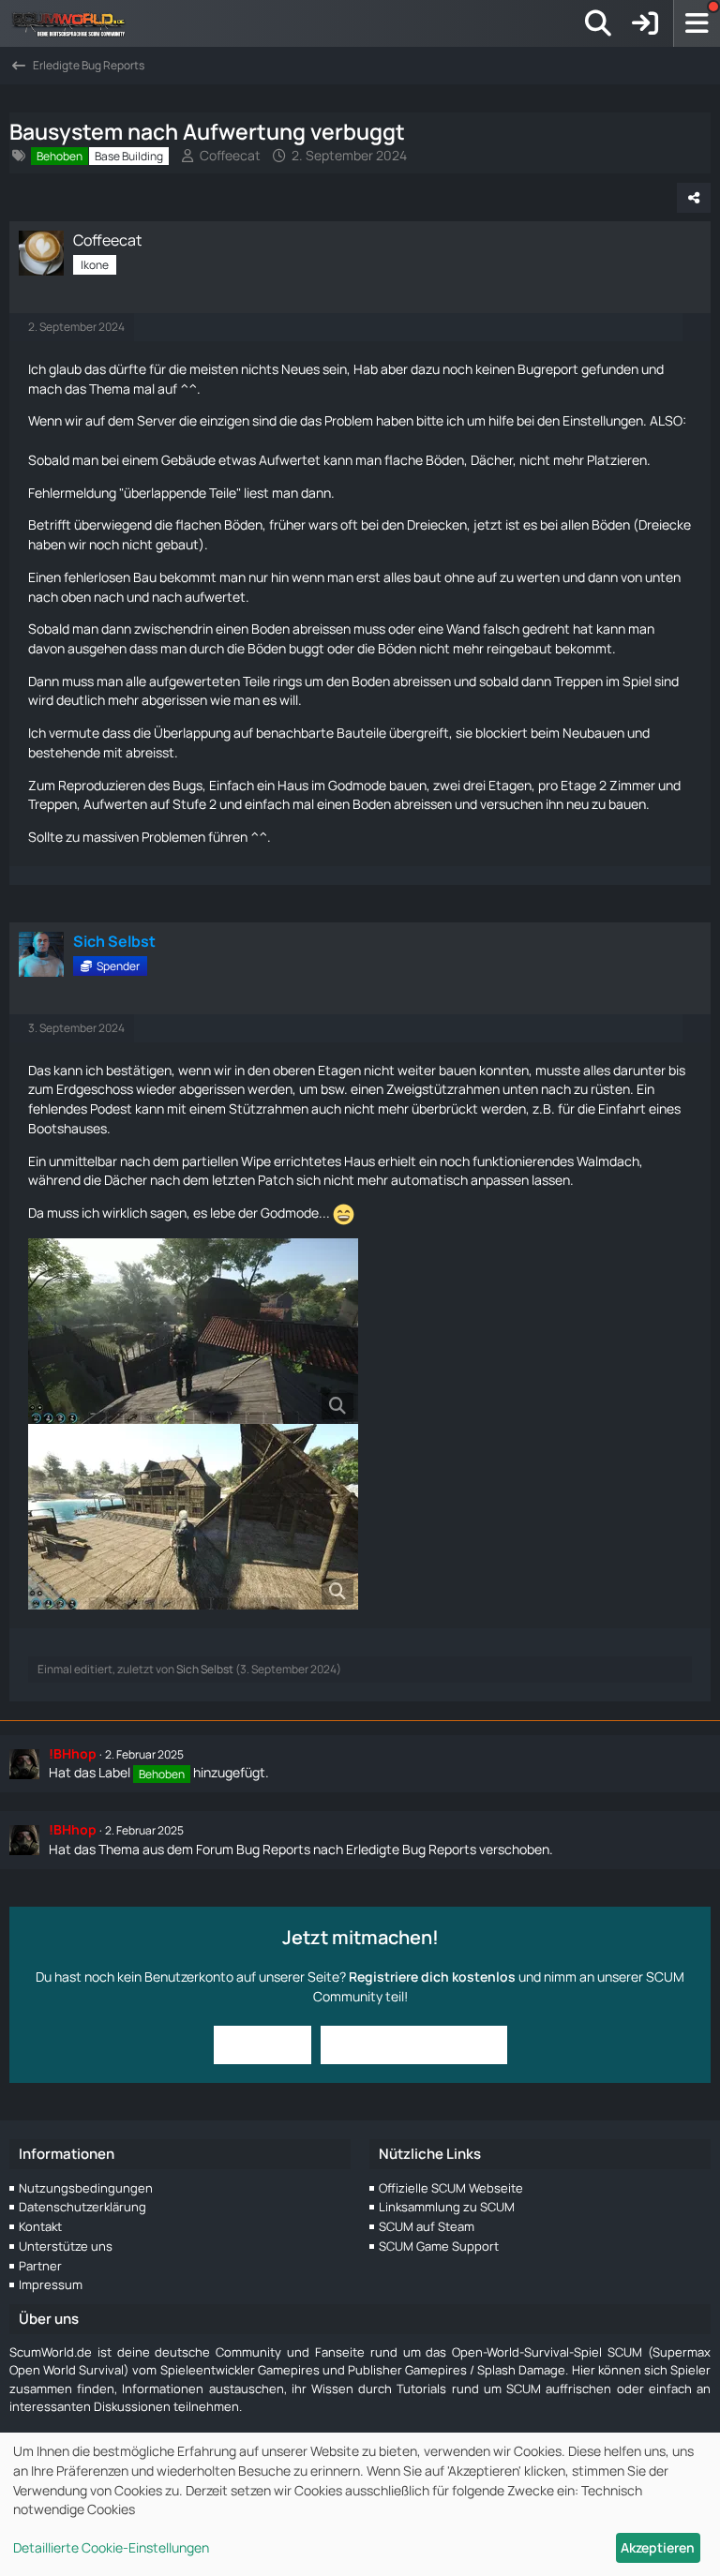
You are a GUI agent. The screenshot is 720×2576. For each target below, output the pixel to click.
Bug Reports (273, 1849)
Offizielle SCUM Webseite (451, 2188)
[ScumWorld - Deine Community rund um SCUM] (75, 23)
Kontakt (40, 2226)
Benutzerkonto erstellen (414, 2044)
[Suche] (598, 23)
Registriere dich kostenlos (432, 1977)
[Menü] (697, 23)
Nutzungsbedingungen (86, 2188)
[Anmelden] (645, 23)
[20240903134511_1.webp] (193, 1517)
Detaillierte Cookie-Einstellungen (111, 2547)
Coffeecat (230, 155)
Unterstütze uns (66, 2246)
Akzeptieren (658, 2547)
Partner (40, 2266)
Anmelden (262, 2044)
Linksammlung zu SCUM (447, 2207)
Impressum (51, 2284)
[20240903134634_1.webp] (193, 1331)
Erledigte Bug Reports (411, 1849)
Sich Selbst (205, 1669)
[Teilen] (694, 198)
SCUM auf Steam (427, 2226)
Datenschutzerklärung (82, 2207)
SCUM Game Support (439, 2246)
